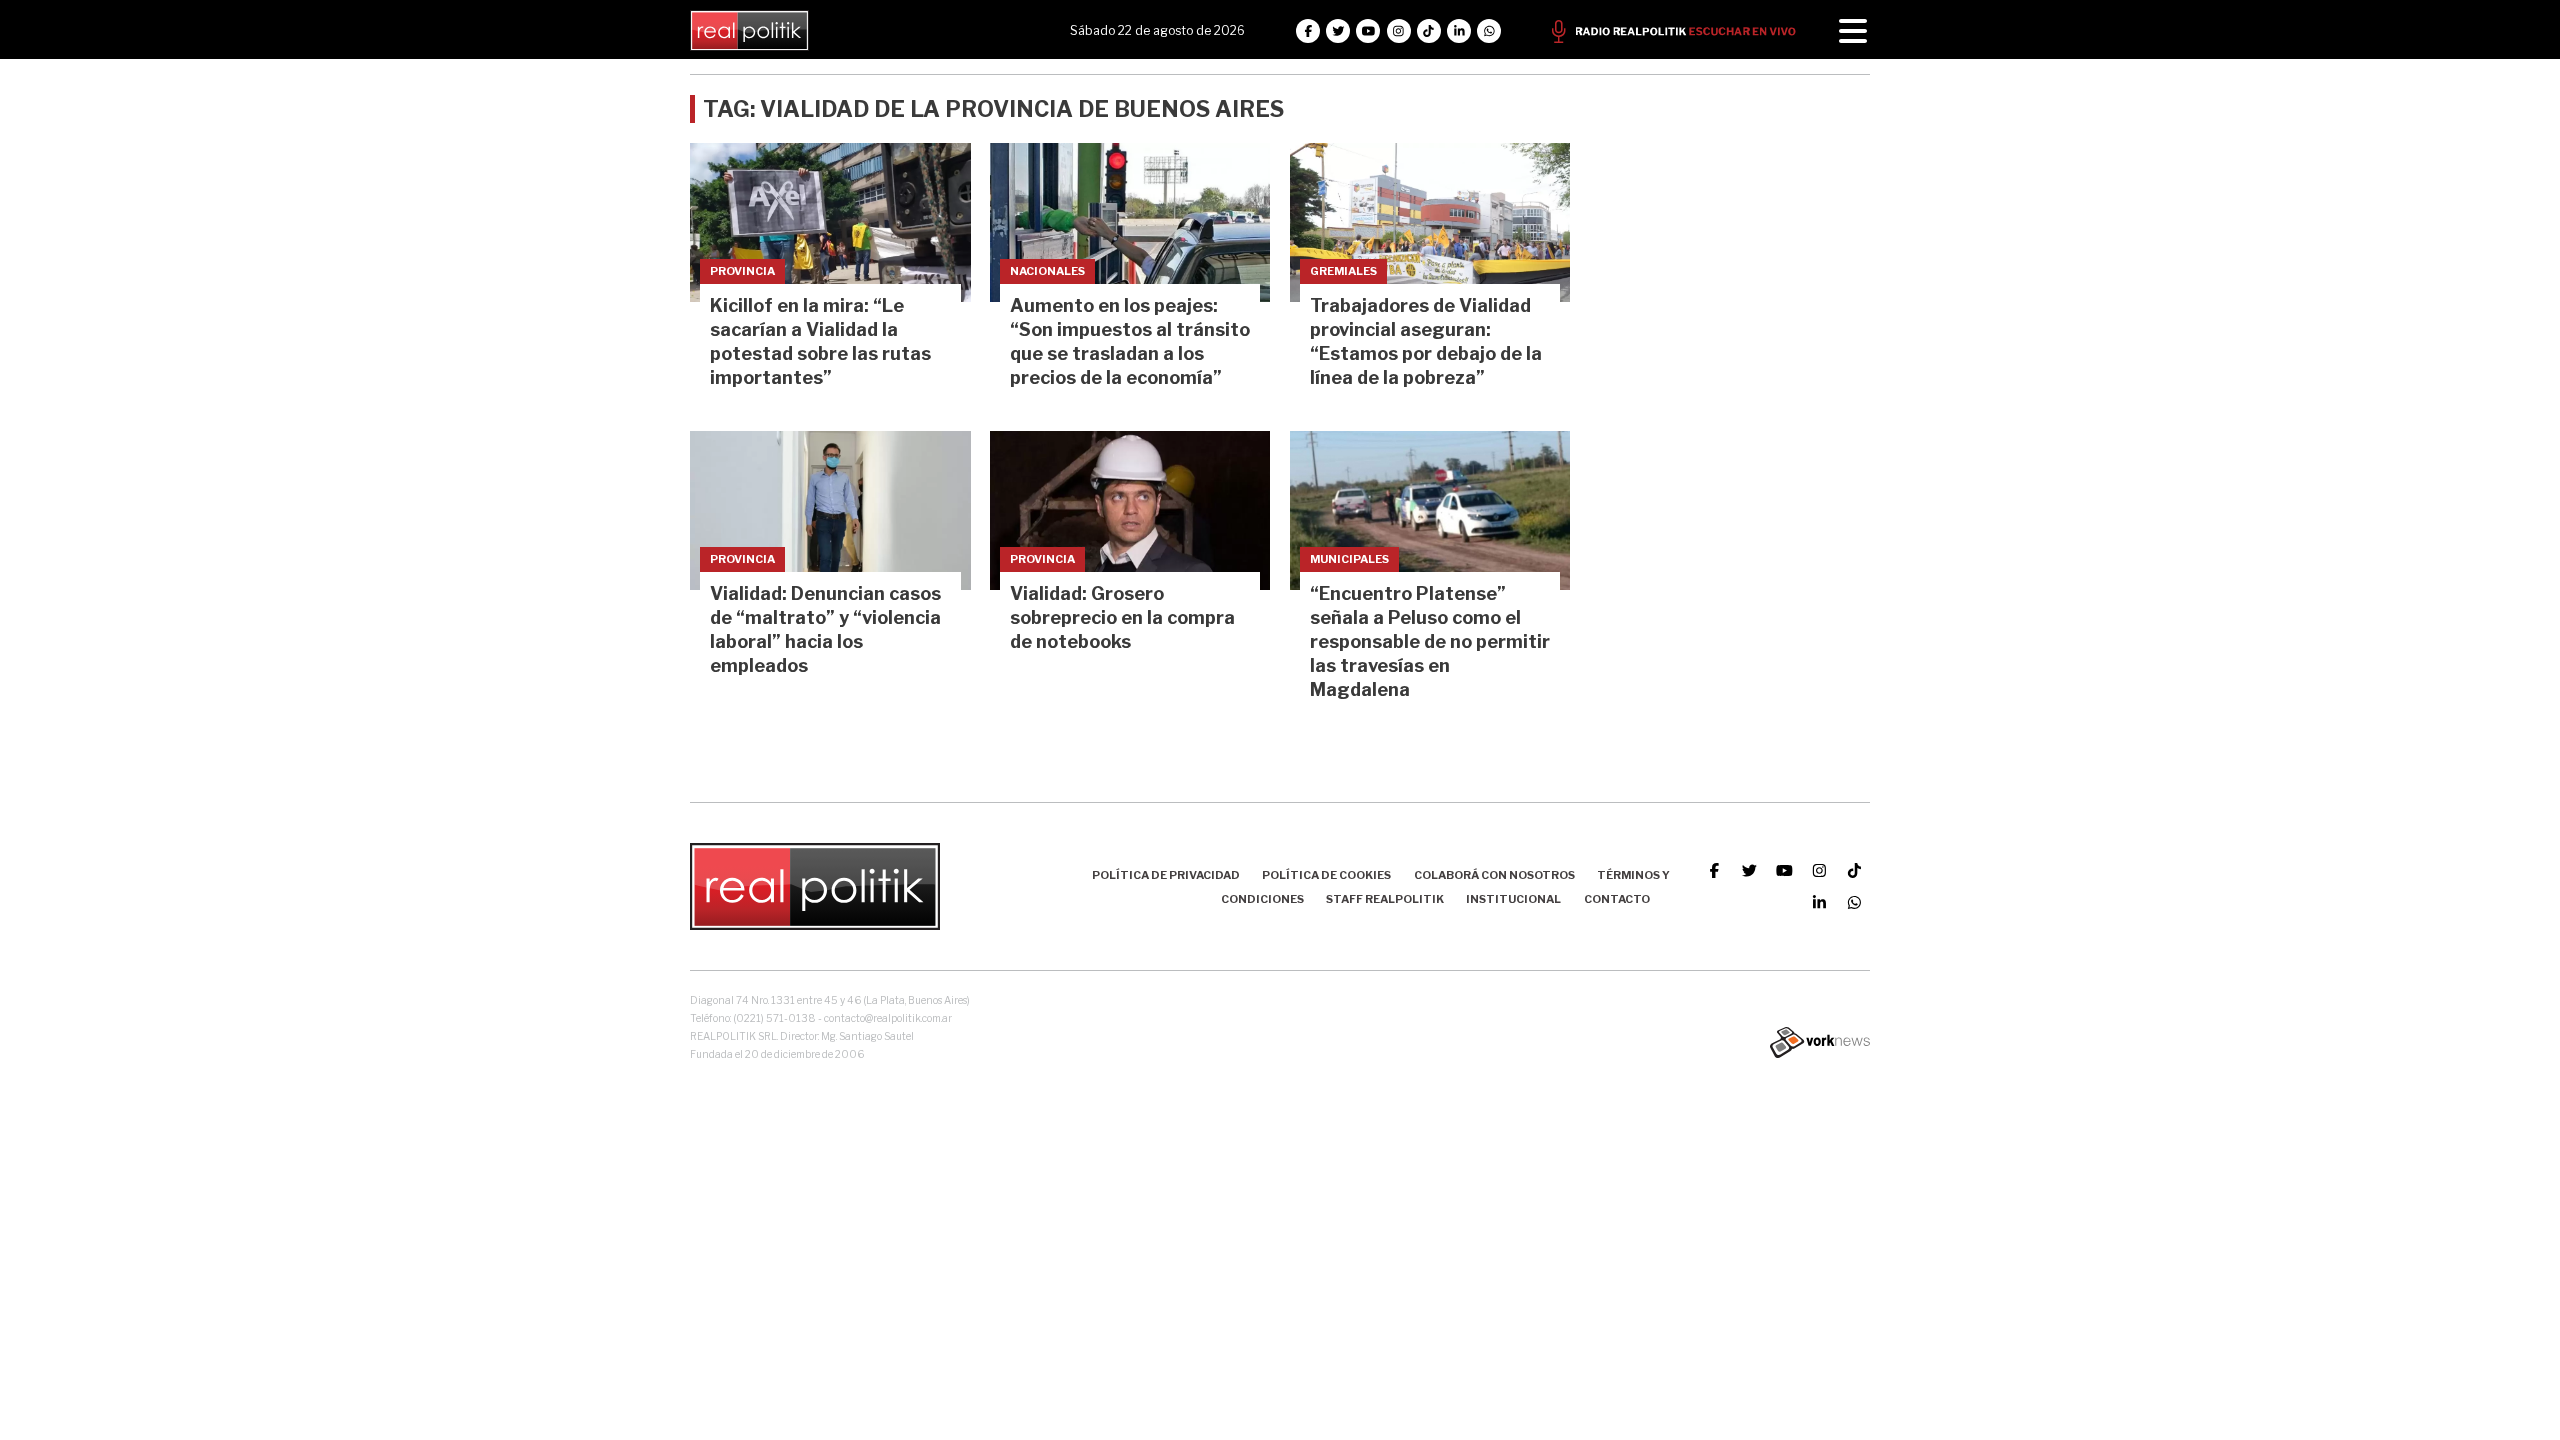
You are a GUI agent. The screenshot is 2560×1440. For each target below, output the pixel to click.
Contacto (1617, 899)
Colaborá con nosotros (1494, 875)
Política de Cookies (1326, 875)
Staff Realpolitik (1385, 899)
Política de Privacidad (1166, 875)
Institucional (1513, 899)
